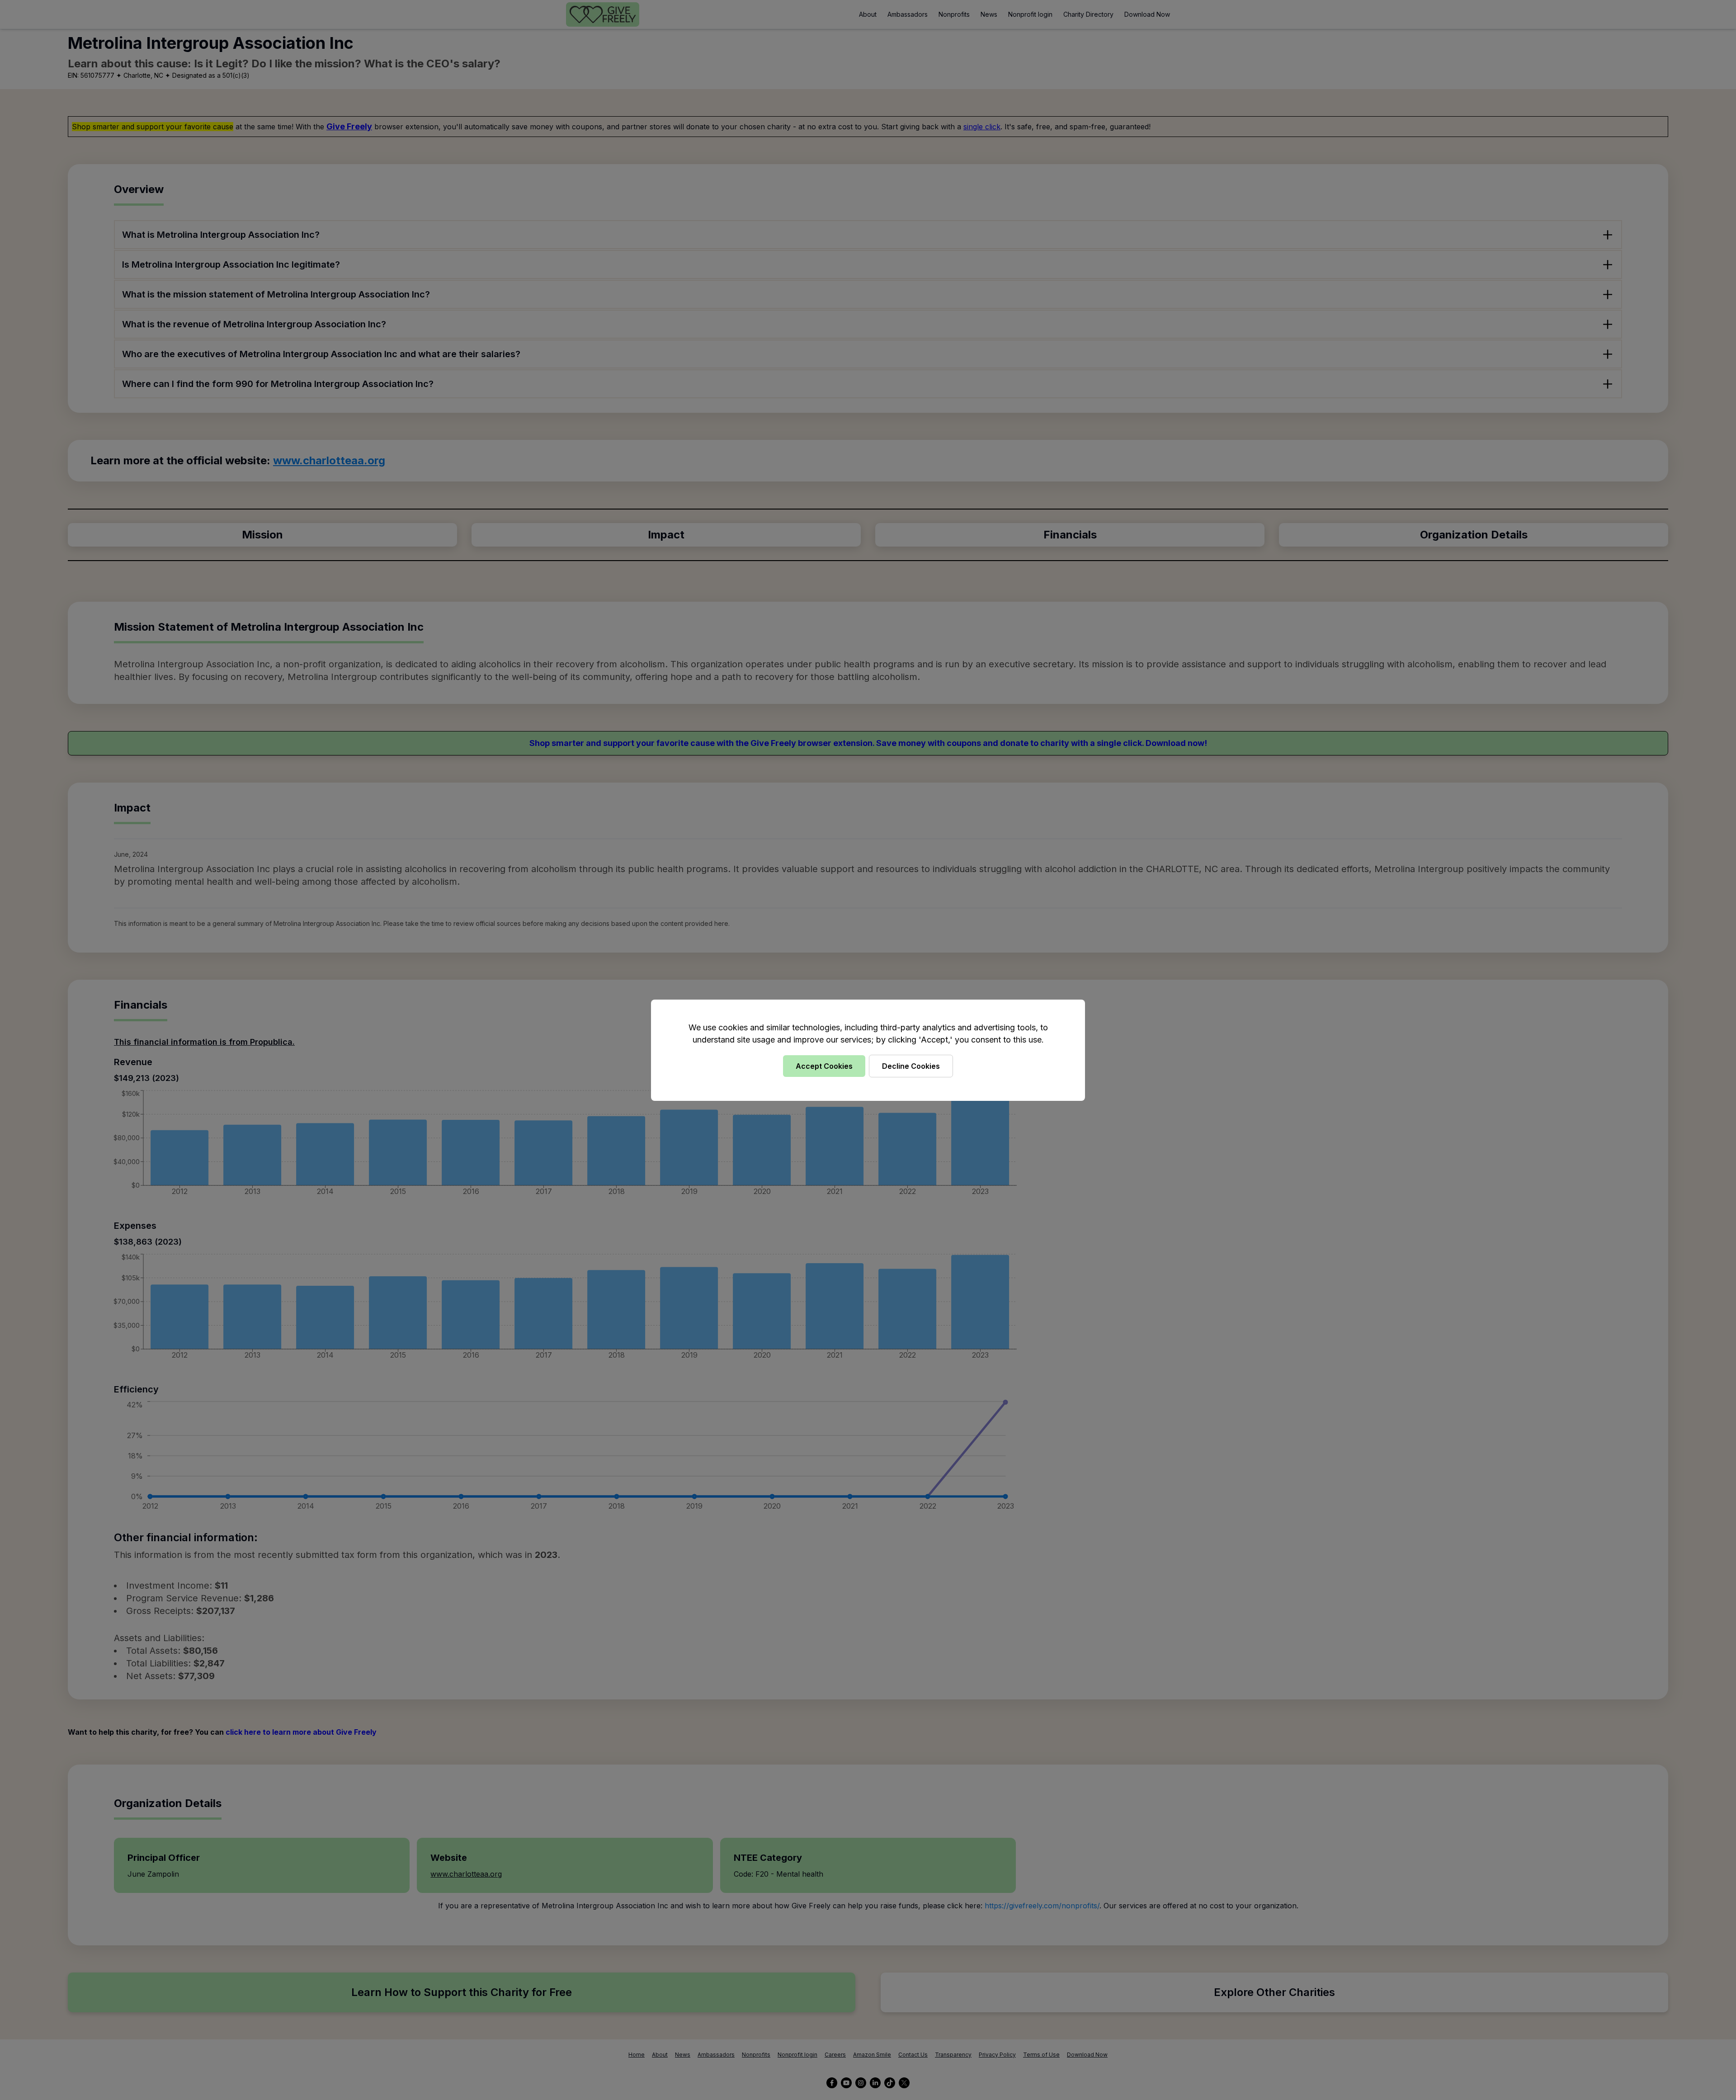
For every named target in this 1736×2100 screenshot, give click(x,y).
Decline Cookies (911, 1066)
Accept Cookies (824, 1066)
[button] (868, 1050)
